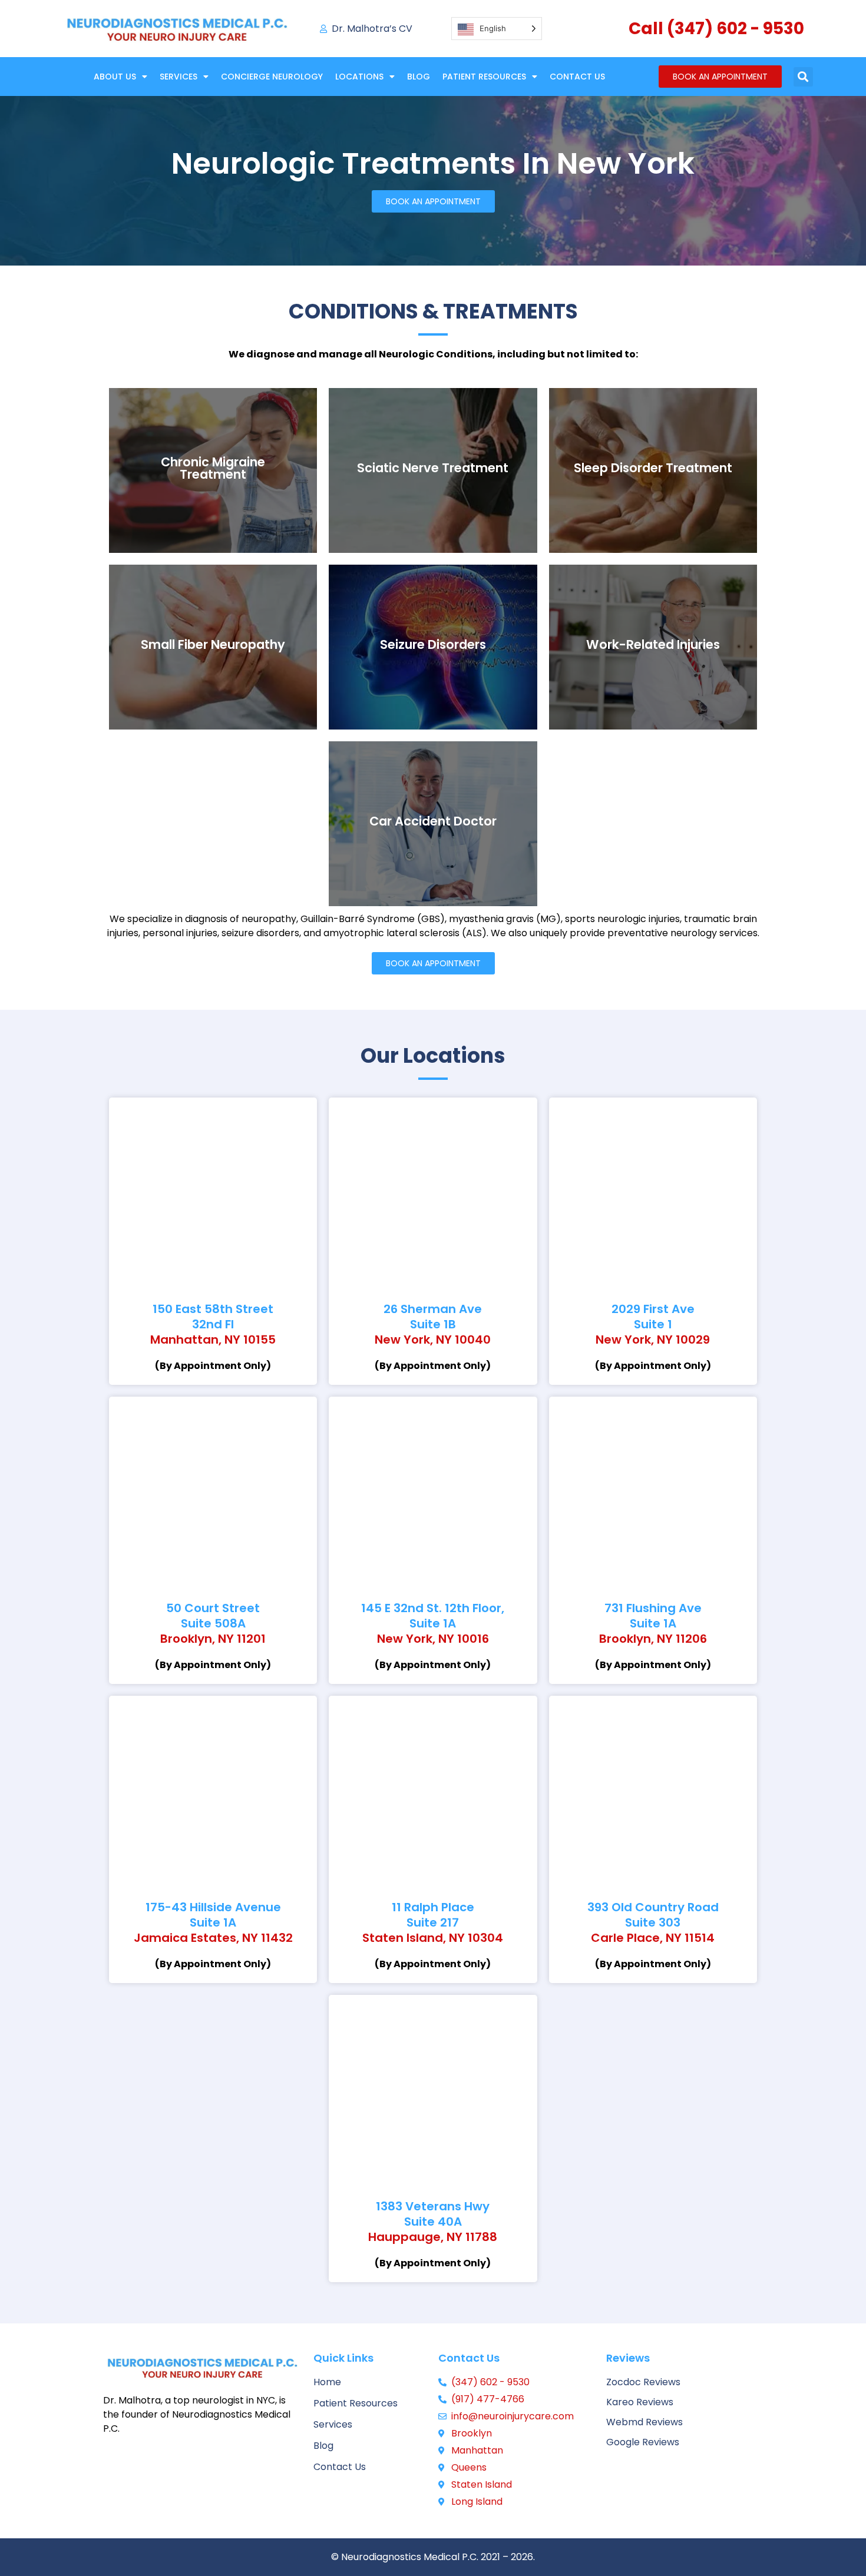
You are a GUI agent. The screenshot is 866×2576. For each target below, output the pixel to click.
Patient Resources (484, 77)
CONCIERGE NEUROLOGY (272, 77)
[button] (803, 77)
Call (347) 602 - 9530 (716, 29)
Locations (359, 77)
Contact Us (577, 77)
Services (179, 77)
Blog (419, 77)
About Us (115, 77)
